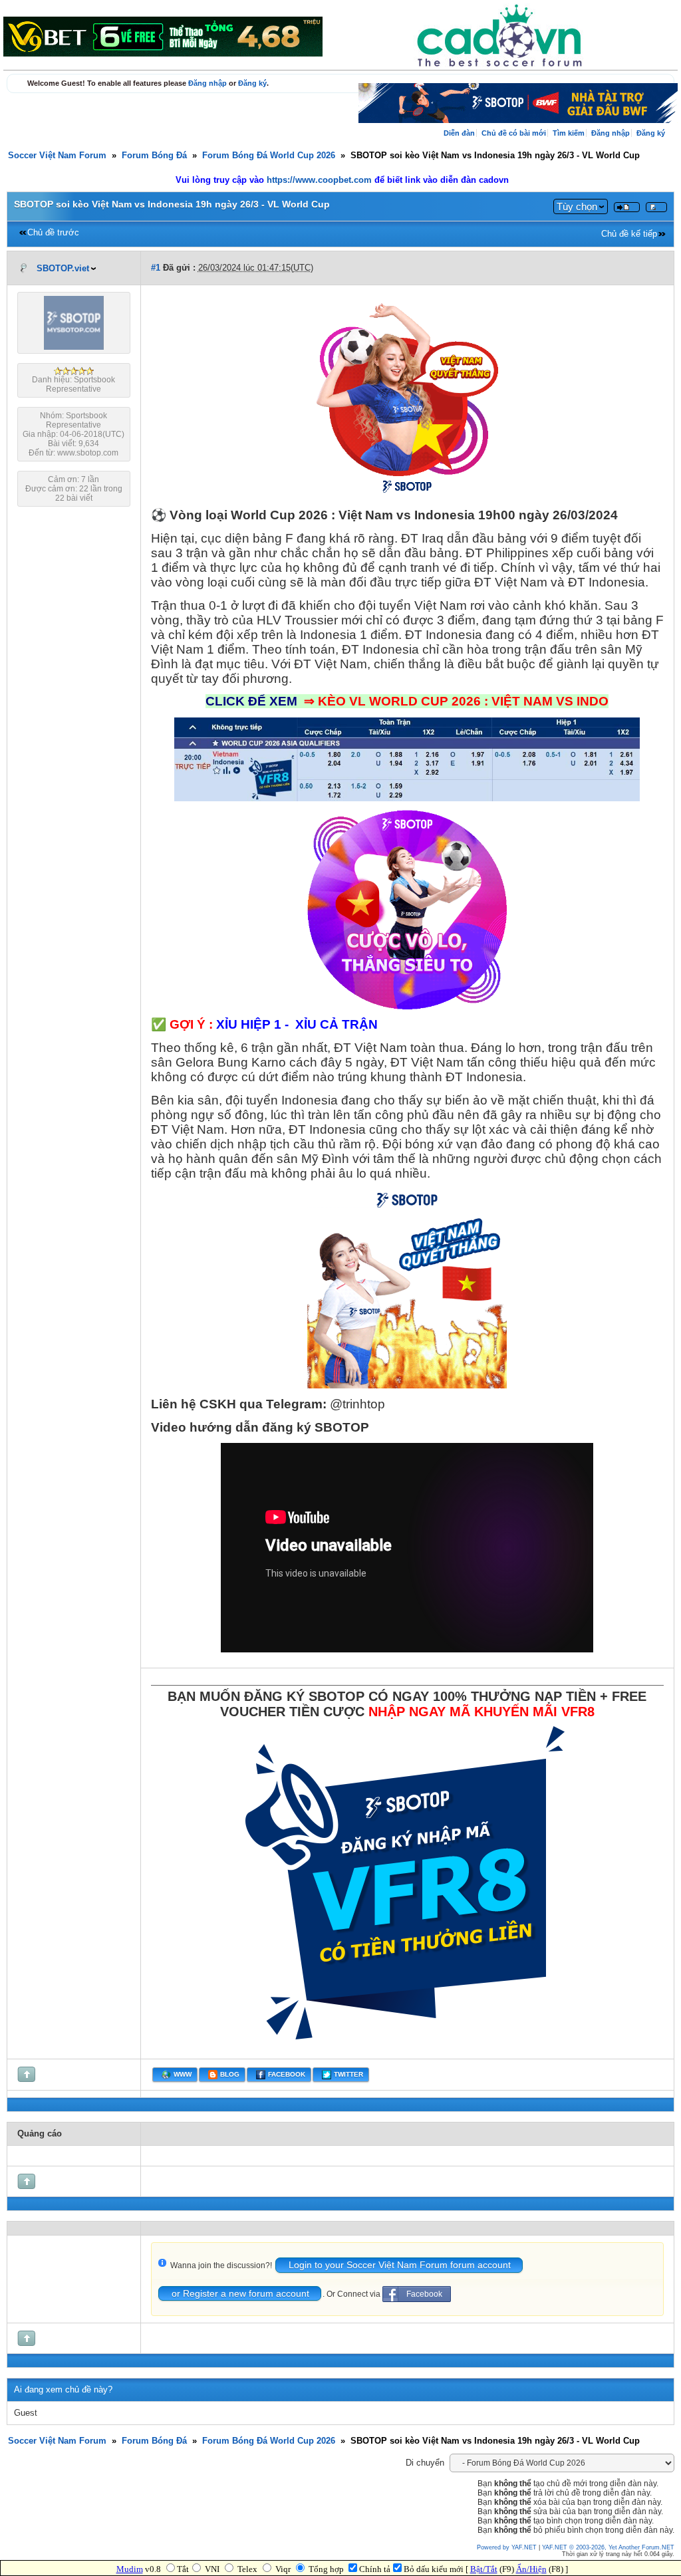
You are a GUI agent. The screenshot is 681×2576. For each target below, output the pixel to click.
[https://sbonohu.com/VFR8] (407, 2047)
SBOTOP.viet (63, 269)
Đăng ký (252, 83)
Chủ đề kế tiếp (629, 234)
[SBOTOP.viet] (74, 347)
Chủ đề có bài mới (514, 133)
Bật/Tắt (484, 2569)
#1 (156, 268)
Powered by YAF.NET (507, 2547)
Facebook (424, 2294)
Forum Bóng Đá (154, 156)
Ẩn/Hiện (531, 2569)
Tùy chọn (577, 206)
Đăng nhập (207, 83)
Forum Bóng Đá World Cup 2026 (269, 156)
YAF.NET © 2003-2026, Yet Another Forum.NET (608, 2547)
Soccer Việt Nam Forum (57, 156)
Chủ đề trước (53, 233)
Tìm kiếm (569, 133)
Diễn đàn (459, 133)
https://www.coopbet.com (321, 180)
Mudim (130, 2569)
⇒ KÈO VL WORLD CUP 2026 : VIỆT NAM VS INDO (456, 701)
